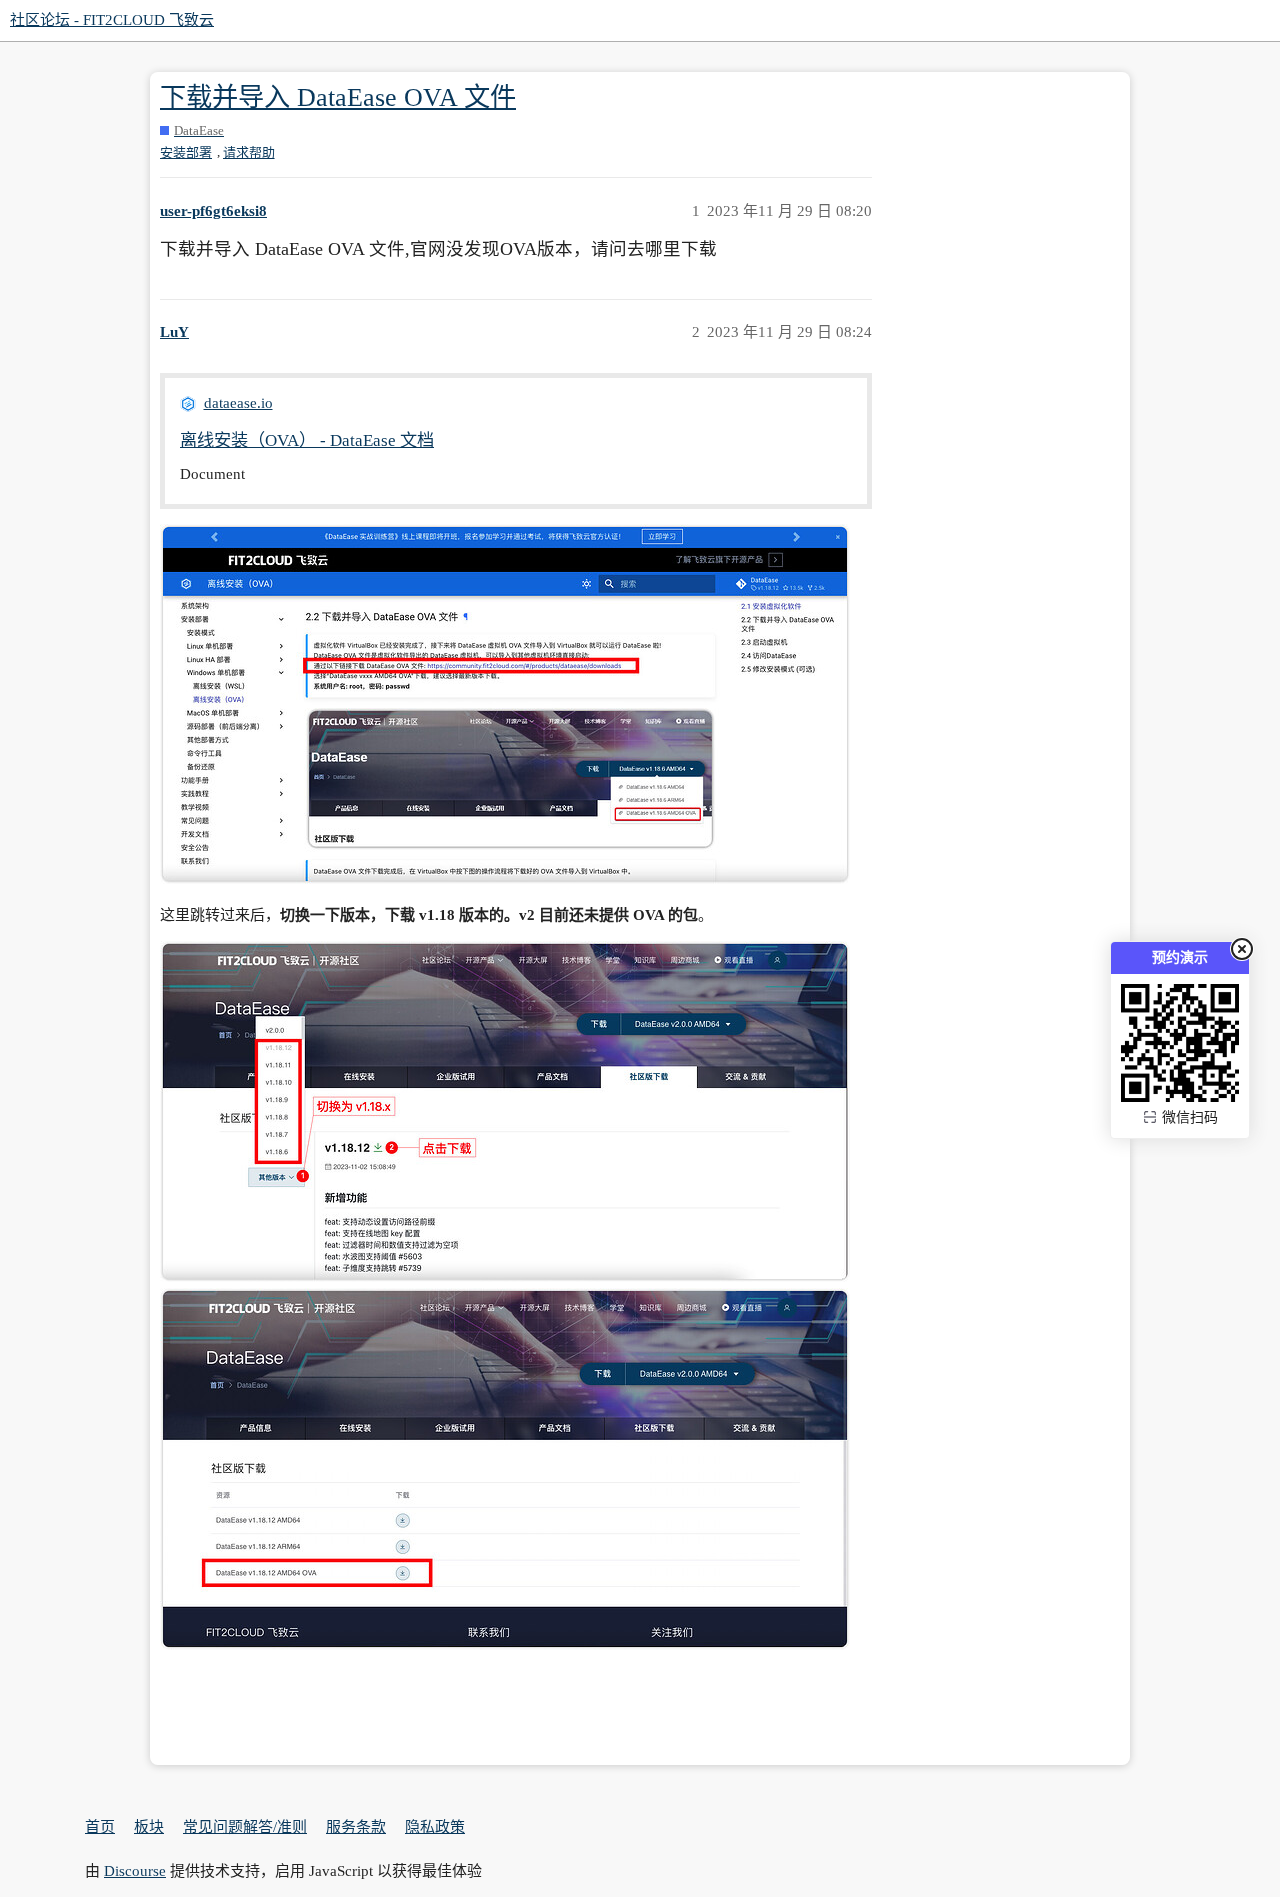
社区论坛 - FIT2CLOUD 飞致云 (112, 20)
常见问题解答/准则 (245, 1827)
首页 (100, 1827)
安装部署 (186, 152)
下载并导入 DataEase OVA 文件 (338, 97)
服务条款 (356, 1827)
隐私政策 (435, 1827)
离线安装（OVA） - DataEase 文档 (307, 440)
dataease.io (238, 403)
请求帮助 (249, 152)
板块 (149, 1827)
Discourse (135, 1871)
